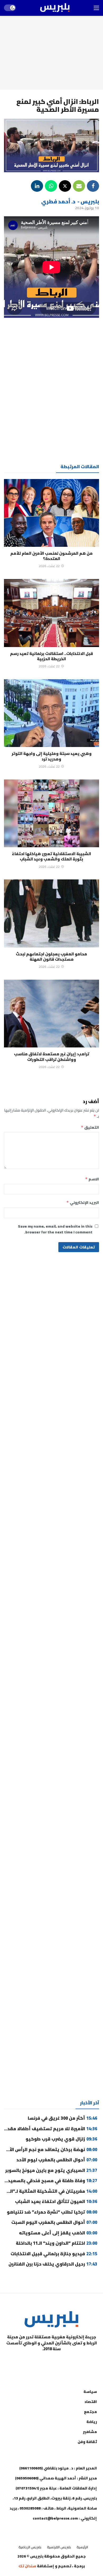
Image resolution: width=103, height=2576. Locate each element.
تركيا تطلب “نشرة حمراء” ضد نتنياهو (52, 2212)
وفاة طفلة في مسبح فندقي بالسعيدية (50, 2181)
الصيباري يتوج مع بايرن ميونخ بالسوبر (51, 2170)
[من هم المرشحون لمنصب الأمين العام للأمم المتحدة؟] (51, 513)
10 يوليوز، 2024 (87, 208)
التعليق (90, 1127)
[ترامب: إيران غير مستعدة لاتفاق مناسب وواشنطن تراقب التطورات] (51, 1014)
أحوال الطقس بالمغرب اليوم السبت (54, 2222)
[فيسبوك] (78, 2362)
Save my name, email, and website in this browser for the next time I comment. (55, 1229)
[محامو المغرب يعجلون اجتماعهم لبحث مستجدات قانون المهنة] (51, 913)
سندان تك (27, 2566)
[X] (25, 2362)
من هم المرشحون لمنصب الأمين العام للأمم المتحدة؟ (51, 556)
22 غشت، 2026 (49, 566)
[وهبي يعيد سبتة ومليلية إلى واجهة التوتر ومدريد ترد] (51, 713)
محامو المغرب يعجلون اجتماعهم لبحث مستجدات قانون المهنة (51, 957)
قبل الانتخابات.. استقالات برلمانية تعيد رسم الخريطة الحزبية (51, 656)
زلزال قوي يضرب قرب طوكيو (61, 2139)
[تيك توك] (38, 2362)
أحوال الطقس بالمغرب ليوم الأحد (57, 2160)
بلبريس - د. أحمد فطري (70, 201)
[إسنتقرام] (51, 2362)
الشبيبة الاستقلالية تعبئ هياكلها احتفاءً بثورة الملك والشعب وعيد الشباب (51, 856)
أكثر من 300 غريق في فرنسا (62, 2118)
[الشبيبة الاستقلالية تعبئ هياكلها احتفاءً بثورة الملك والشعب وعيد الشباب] (51, 813)
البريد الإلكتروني (83, 1203)
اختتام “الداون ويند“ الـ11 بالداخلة (57, 2243)
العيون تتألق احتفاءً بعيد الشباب (56, 2201)
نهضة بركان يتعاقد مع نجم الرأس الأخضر (49, 2149)
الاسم (92, 1179)
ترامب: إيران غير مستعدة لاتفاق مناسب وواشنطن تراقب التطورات (52, 1057)
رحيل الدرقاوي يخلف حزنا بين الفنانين (53, 2264)
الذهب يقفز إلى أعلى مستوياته (57, 2233)
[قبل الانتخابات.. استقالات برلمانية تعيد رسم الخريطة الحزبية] (51, 613)
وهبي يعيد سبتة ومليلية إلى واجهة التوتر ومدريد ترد (52, 756)
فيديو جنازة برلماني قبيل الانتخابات (54, 2254)
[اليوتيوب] (65, 2362)
